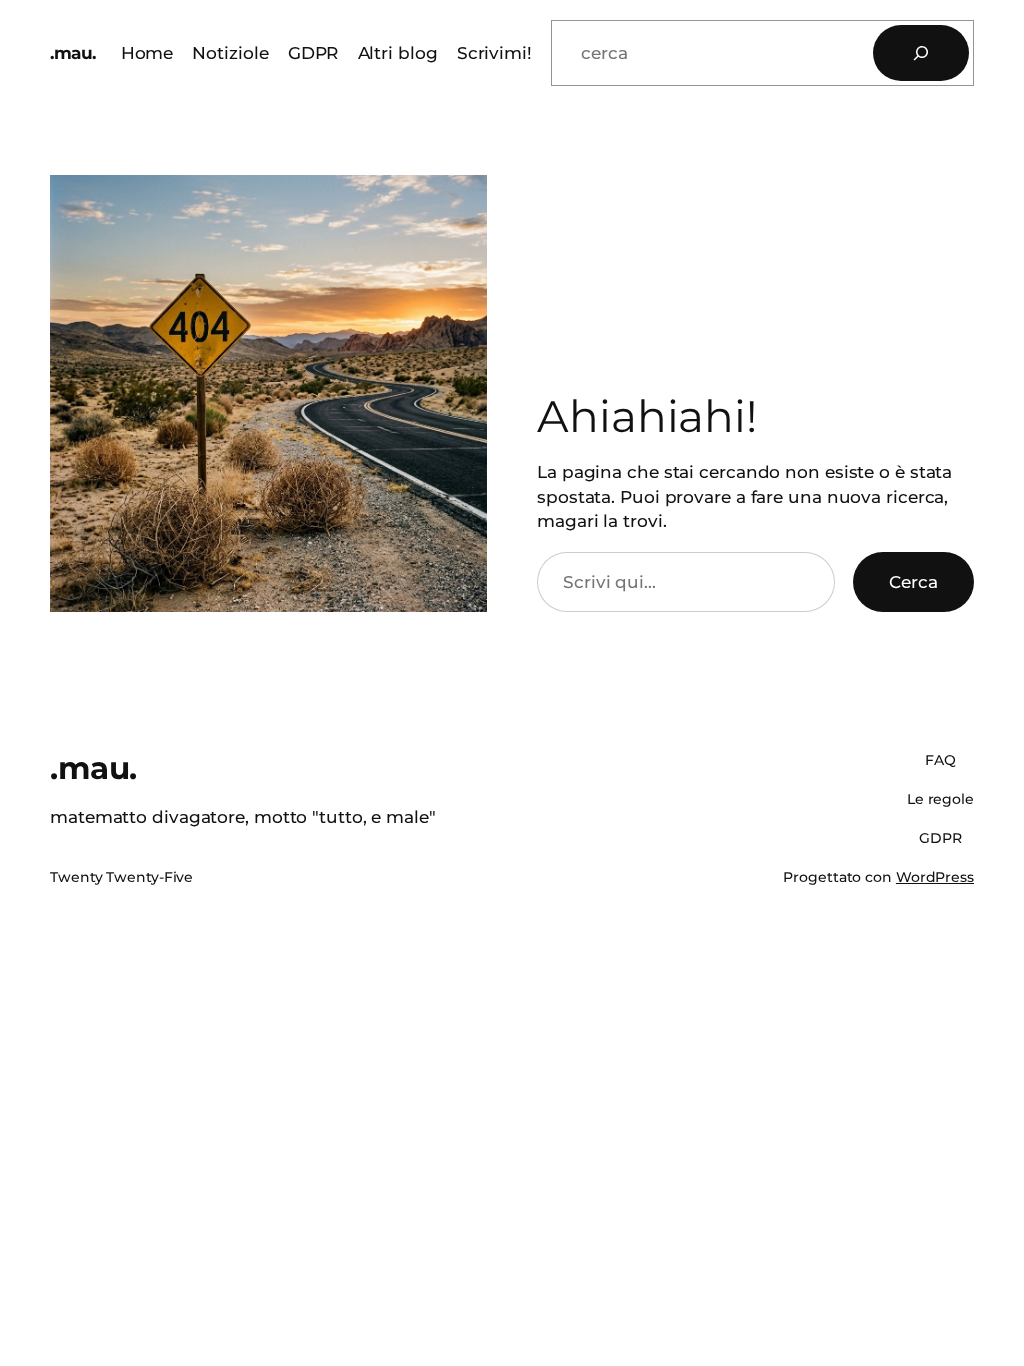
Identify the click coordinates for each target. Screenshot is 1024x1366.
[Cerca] (921, 53)
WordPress (935, 877)
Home (147, 52)
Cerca (913, 581)
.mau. (73, 52)
